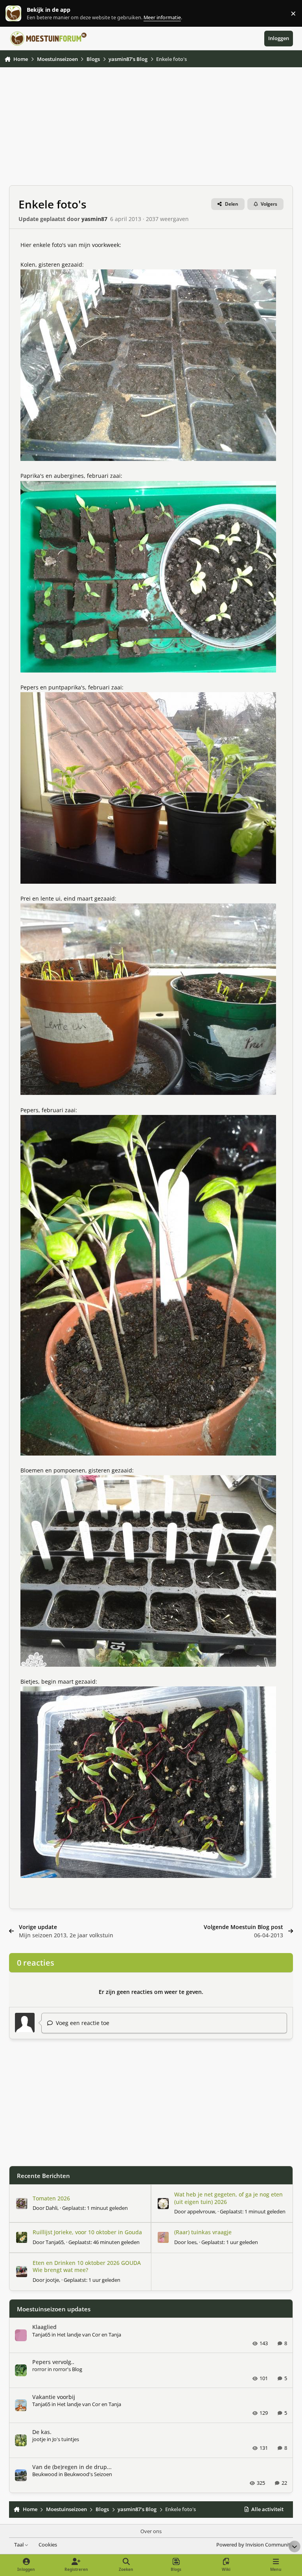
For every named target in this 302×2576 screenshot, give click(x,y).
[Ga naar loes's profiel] (163, 2237)
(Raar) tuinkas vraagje (203, 2232)
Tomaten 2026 (51, 2198)
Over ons (151, 2531)
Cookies (48, 2545)
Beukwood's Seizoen (88, 2474)
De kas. (42, 2432)
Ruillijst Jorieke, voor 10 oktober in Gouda (87, 2232)
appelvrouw (201, 2211)
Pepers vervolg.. (53, 2362)
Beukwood (45, 2474)
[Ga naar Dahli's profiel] (22, 2204)
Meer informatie (21, 14)
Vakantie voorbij (54, 2397)
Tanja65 (55, 2242)
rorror (39, 2369)
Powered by (255, 2545)
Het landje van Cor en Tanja (89, 2335)
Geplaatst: (95, 2208)
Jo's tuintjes (66, 2439)
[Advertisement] (151, 130)
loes (192, 2242)
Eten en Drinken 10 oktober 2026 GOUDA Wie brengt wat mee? (87, 2266)
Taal (19, 2545)
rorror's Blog (68, 2369)
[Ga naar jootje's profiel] (22, 2272)
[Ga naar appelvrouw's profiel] (163, 2204)
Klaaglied (44, 2327)
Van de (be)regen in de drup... (72, 2467)
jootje (52, 2280)
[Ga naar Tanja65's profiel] (22, 2237)
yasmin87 (94, 219)
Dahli (52, 2208)
